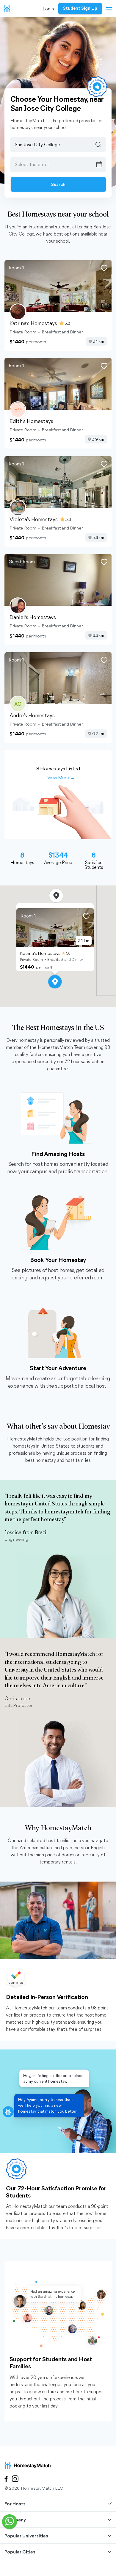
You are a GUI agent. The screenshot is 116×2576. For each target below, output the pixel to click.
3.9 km (98, 439)
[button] (55, 982)
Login (48, 8)
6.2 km (98, 733)
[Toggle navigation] (107, 10)
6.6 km (98, 635)
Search (58, 184)
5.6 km (98, 537)
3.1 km (98, 341)
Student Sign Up (80, 8)
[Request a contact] (10, 2522)
